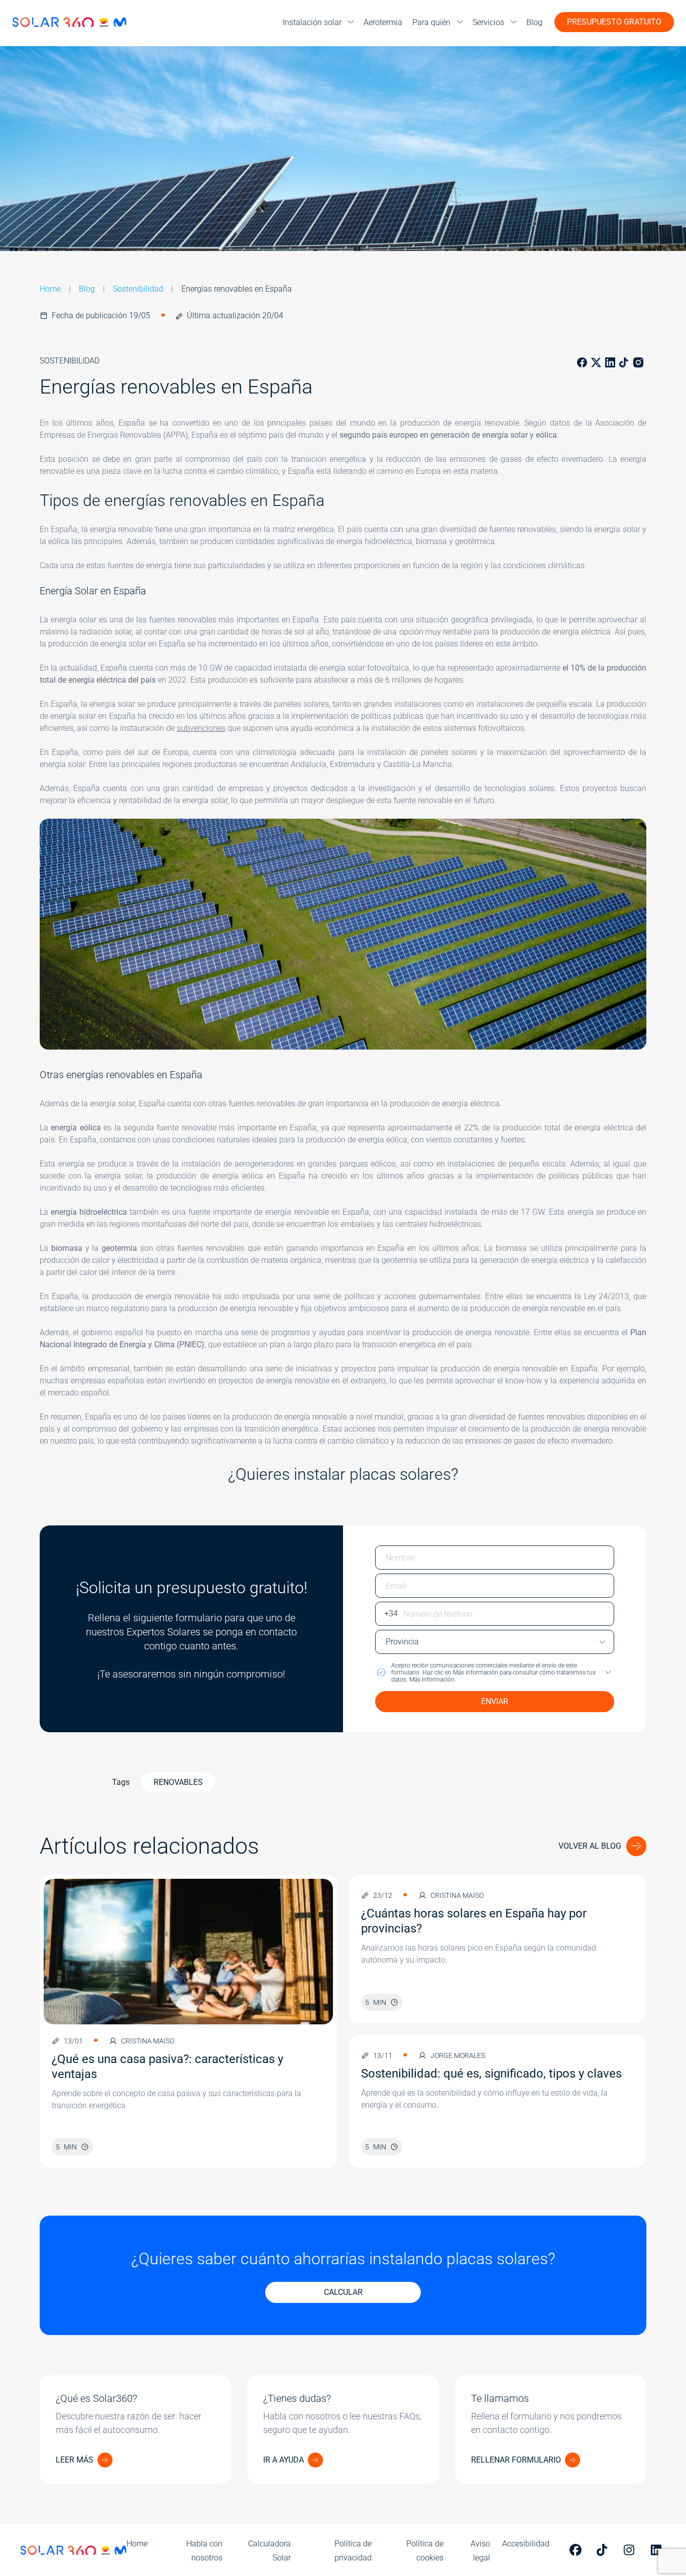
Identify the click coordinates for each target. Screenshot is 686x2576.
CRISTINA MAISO (148, 2041)
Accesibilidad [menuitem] (526, 2544)
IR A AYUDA (283, 2460)
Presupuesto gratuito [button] (614, 22)
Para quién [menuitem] (431, 22)
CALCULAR (343, 2292)
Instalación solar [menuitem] (312, 22)
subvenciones (201, 728)
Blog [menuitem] (534, 22)
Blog (87, 289)
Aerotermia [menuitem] (383, 22)
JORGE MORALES (458, 2055)
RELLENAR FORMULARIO (516, 2460)
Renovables (178, 1782)
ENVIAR (495, 1701)
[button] (495, 1672)
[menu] (318, 22)
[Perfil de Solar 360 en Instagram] (631, 2550)
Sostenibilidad (138, 289)
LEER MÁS (75, 2460)
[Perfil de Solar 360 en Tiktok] (604, 2550)
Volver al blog (590, 1846)
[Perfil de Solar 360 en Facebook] (577, 2550)
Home (50, 289)
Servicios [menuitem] (488, 22)
